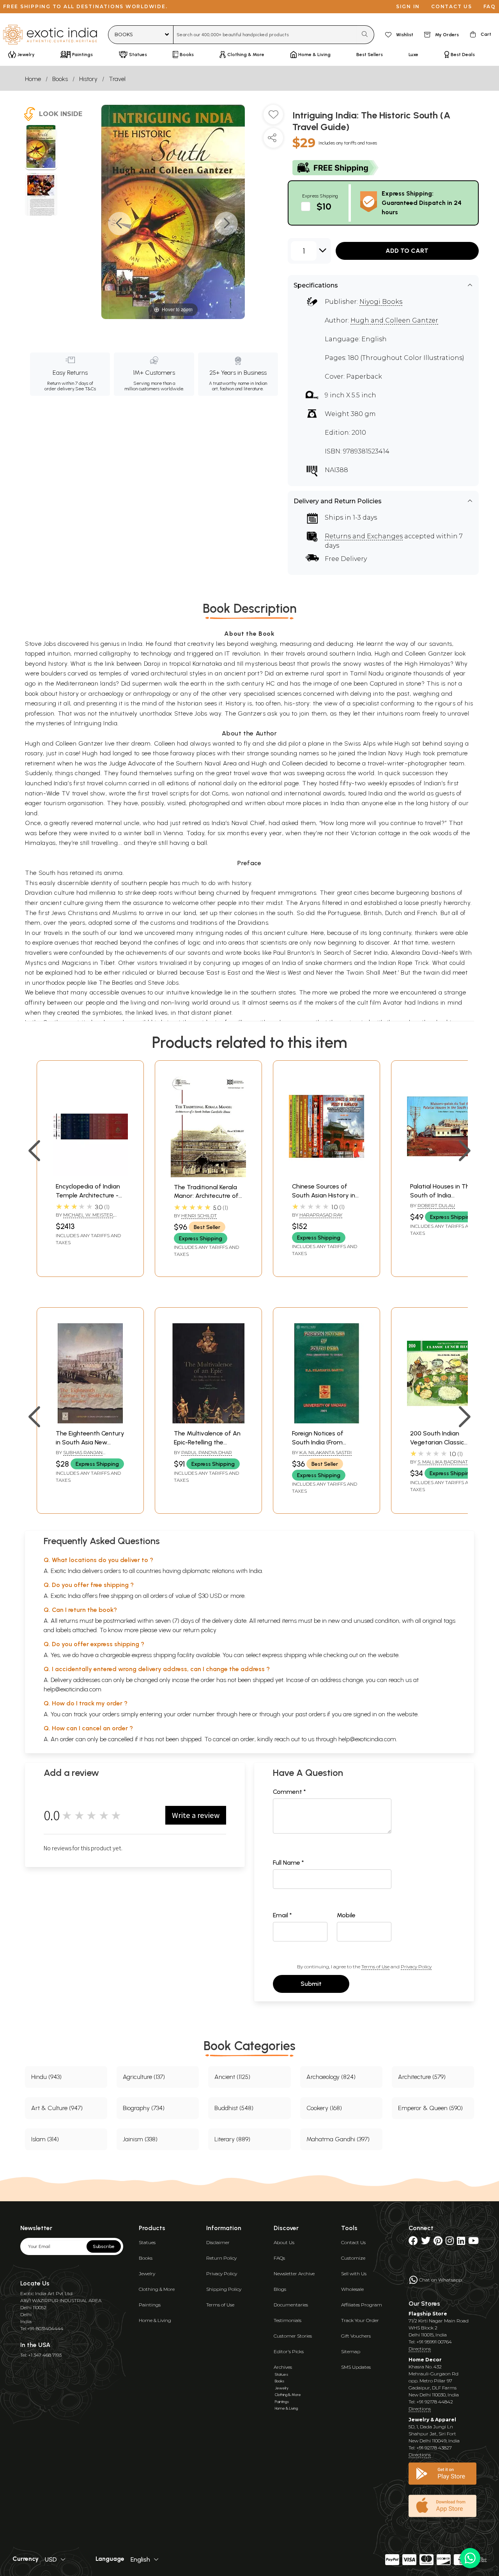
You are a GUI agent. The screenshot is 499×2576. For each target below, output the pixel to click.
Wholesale (352, 2289)
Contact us (452, 6)
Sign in (408, 6)
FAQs (279, 2258)
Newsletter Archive (294, 2274)
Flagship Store (428, 2314)
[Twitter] (426, 2242)
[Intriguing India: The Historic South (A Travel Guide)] (41, 148)
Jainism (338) (140, 2139)
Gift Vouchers (356, 2336)
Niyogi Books (381, 302)
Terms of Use (375, 1967)
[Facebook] (413, 2242)
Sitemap (351, 2351)
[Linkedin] (461, 2242)
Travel (117, 79)
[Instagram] (450, 2242)
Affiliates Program (362, 2305)
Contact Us (353, 2242)
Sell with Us (354, 2274)
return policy (200, 1630)
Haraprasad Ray (321, 1215)
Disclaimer (218, 2242)
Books (60, 79)
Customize (353, 2258)
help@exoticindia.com (73, 1689)
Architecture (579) (422, 2077)
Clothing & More (157, 2289)
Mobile (346, 1915)
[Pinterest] (438, 2242)
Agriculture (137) (144, 2077)
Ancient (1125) (232, 2077)
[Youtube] (473, 2242)
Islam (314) (45, 2139)
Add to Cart (407, 251)
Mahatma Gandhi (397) (338, 2139)
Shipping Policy (224, 2289)
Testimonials (288, 2320)
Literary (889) (232, 2139)
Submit (311, 1984)
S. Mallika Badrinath (444, 1462)
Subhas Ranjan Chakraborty (79, 1456)
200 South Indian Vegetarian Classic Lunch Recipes (437, 1442)
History (88, 79)
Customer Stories (293, 2336)
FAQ (490, 6)
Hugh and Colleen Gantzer (394, 320)
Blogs (280, 2289)
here (245, 1714)
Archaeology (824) (331, 2077)
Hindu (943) (46, 2077)
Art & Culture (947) (57, 2108)
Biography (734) (144, 2108)
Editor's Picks (289, 2351)
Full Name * (288, 1863)
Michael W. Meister (88, 1215)
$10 (324, 206)
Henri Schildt (199, 1216)
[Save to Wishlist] (273, 118)
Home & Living (155, 2320)
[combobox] (265, 35)
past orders (311, 1714)
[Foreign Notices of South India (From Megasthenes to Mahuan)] (326, 1421)
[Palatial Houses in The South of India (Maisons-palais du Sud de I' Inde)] (445, 1174)
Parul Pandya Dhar (207, 1452)
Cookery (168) (324, 2108)
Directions (420, 2349)
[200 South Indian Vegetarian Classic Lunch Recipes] (445, 1421)
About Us (284, 2242)
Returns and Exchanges (364, 536)
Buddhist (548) (234, 2108)
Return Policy (221, 2258)
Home (33, 79)
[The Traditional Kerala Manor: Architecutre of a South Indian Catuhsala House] (208, 1175)
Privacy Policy (416, 1967)
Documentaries (291, 2305)
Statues (147, 2242)
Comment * (289, 1792)
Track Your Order (360, 2320)
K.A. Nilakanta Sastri (326, 1452)
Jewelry (147, 2274)
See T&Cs (86, 389)
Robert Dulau (436, 1205)
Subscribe (104, 2246)
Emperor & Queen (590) (430, 2108)
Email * (282, 1915)
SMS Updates (356, 2367)
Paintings (150, 2305)
